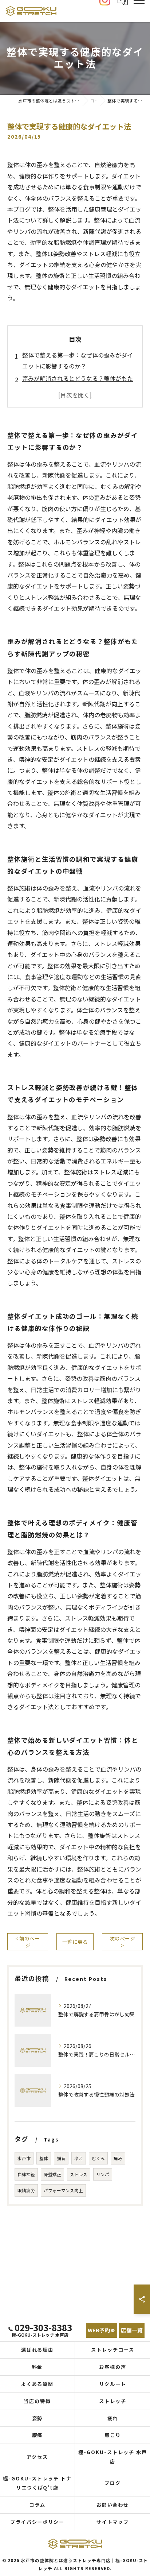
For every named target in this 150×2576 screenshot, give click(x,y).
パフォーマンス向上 (63, 2190)
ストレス (79, 2174)
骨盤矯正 (52, 2174)
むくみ (98, 2158)
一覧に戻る (75, 1942)
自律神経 (26, 2174)
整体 (44, 2158)
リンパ (103, 2174)
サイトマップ (113, 2522)
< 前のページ (27, 1942)
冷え (79, 2158)
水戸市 (24, 2158)
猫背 (61, 2158)
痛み (118, 2158)
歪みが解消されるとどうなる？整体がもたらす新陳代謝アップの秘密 (78, 384)
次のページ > (122, 1942)
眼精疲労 (26, 2190)
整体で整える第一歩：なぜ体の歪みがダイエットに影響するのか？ (78, 360)
